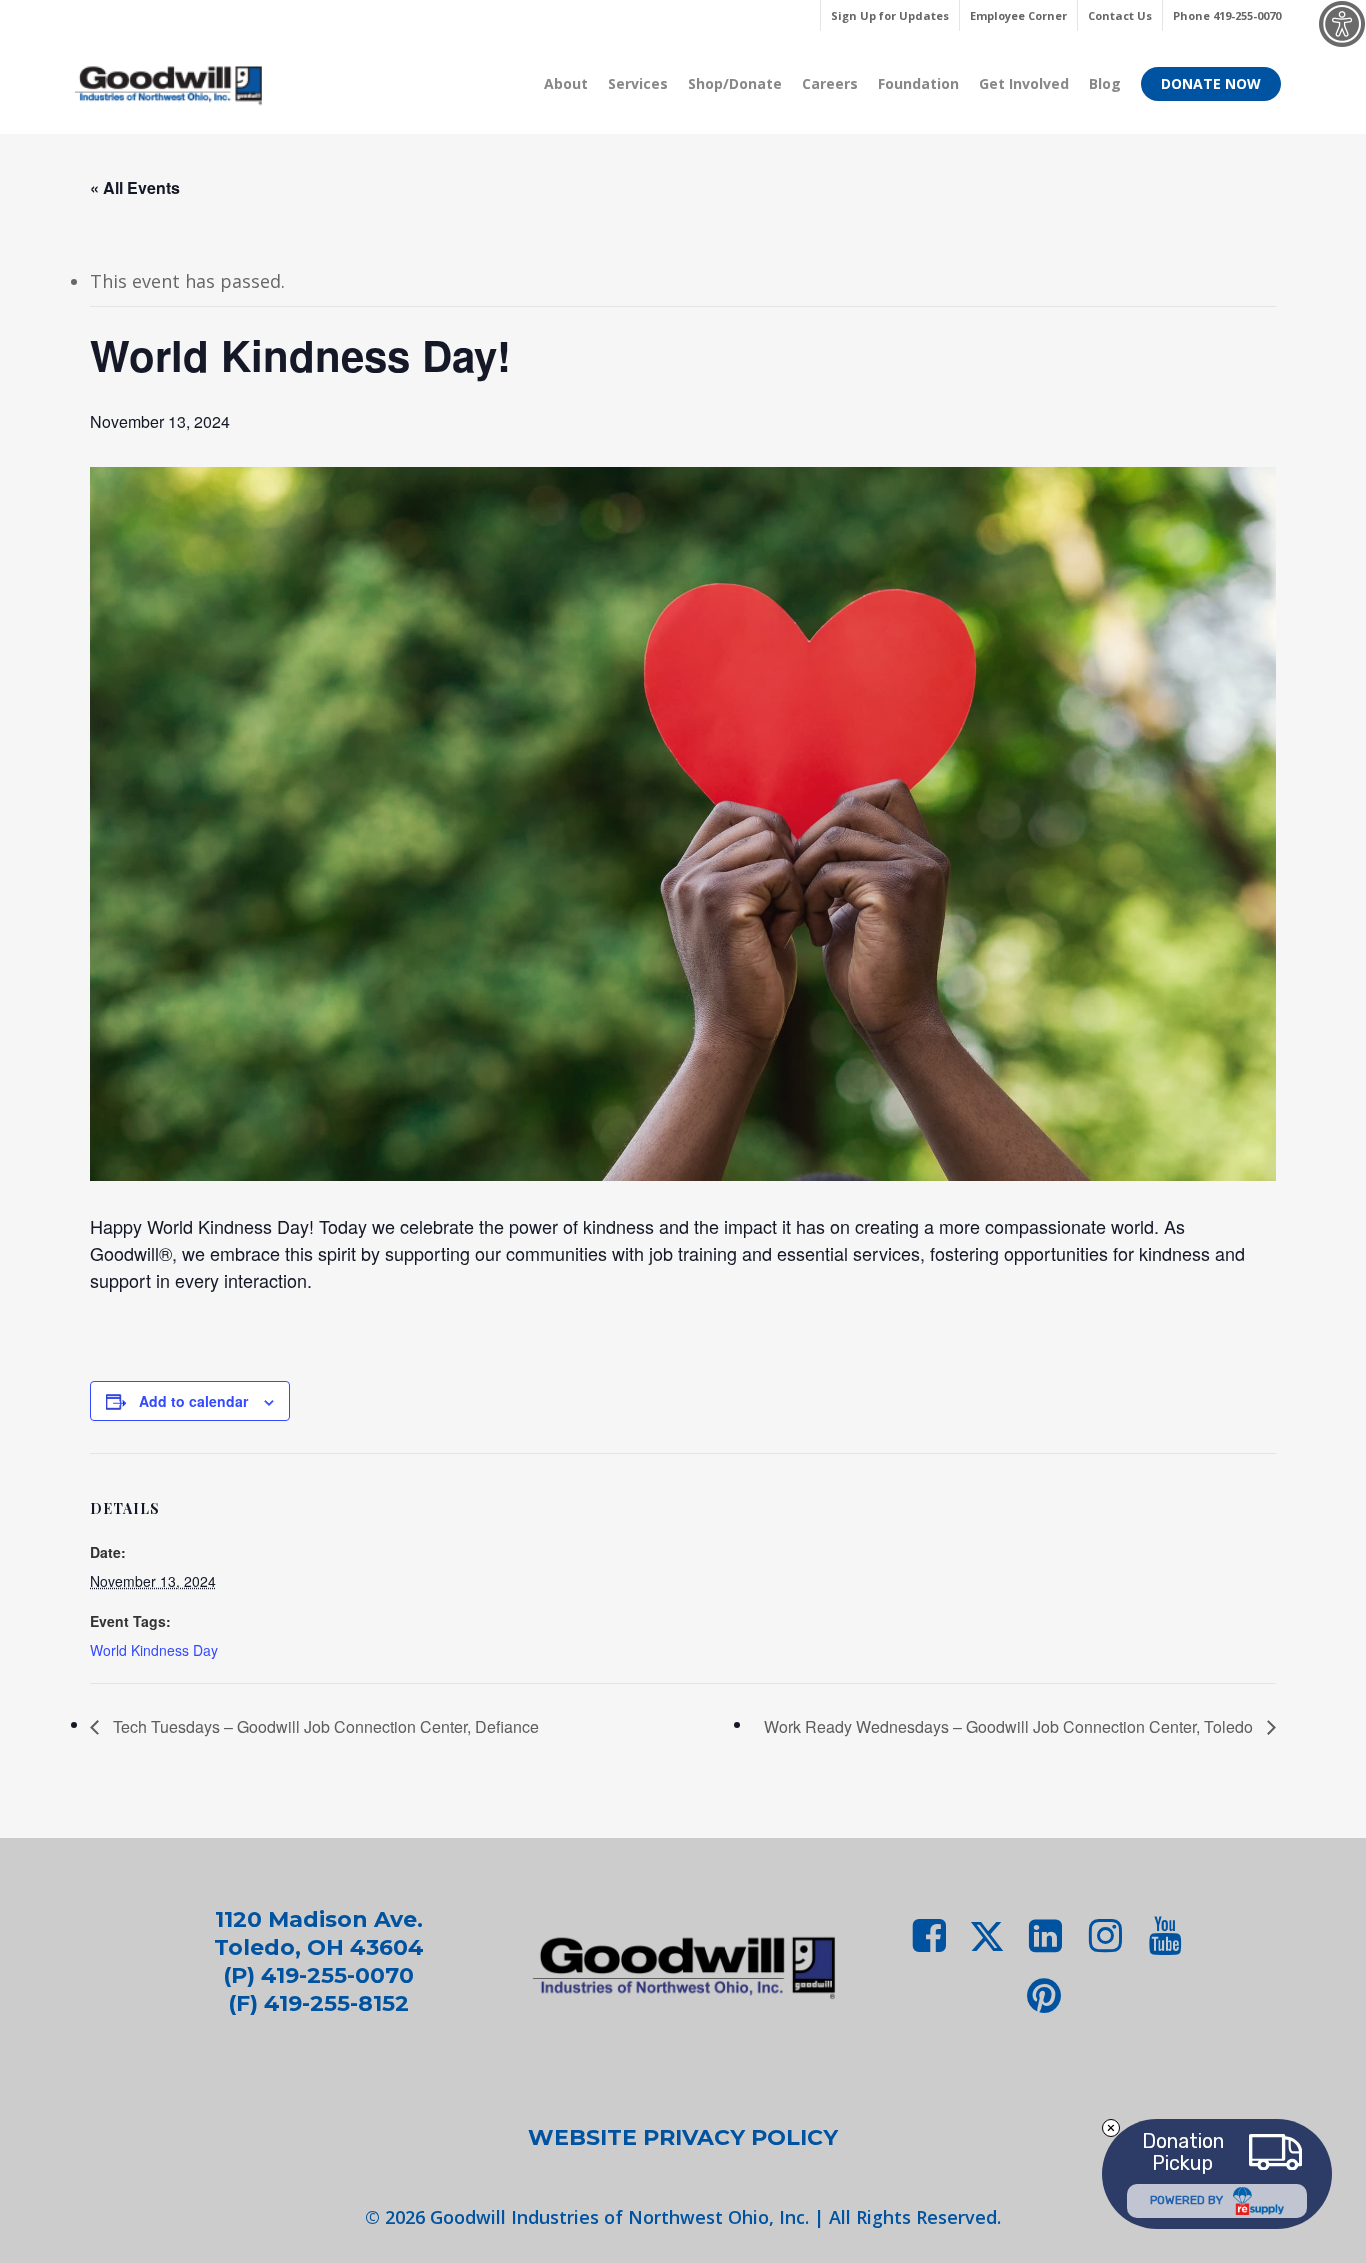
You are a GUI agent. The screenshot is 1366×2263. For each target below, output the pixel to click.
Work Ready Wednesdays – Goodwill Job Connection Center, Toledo (1010, 1726)
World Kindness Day (154, 1650)
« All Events (135, 187)
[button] (683, 2138)
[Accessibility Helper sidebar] (1342, 24)
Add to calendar (193, 1401)
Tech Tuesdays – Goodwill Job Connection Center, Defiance (324, 1726)
